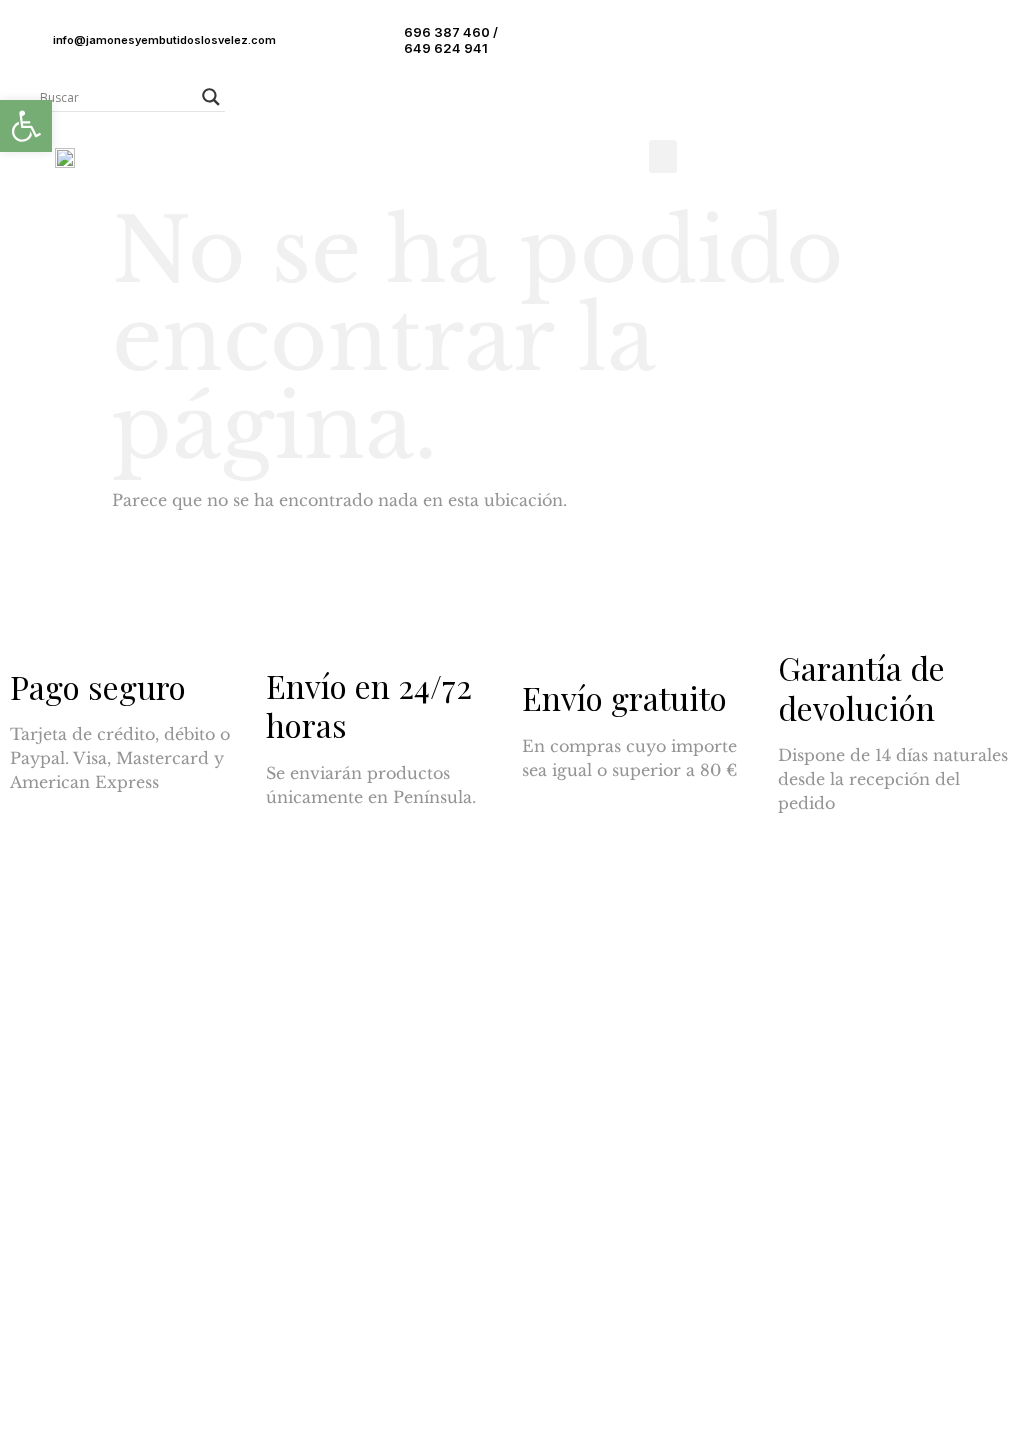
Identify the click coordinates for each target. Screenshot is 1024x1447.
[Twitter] (100, 1057)
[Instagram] (155, 1057)
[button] (663, 156)
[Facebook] (45, 1057)
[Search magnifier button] (211, 97)
